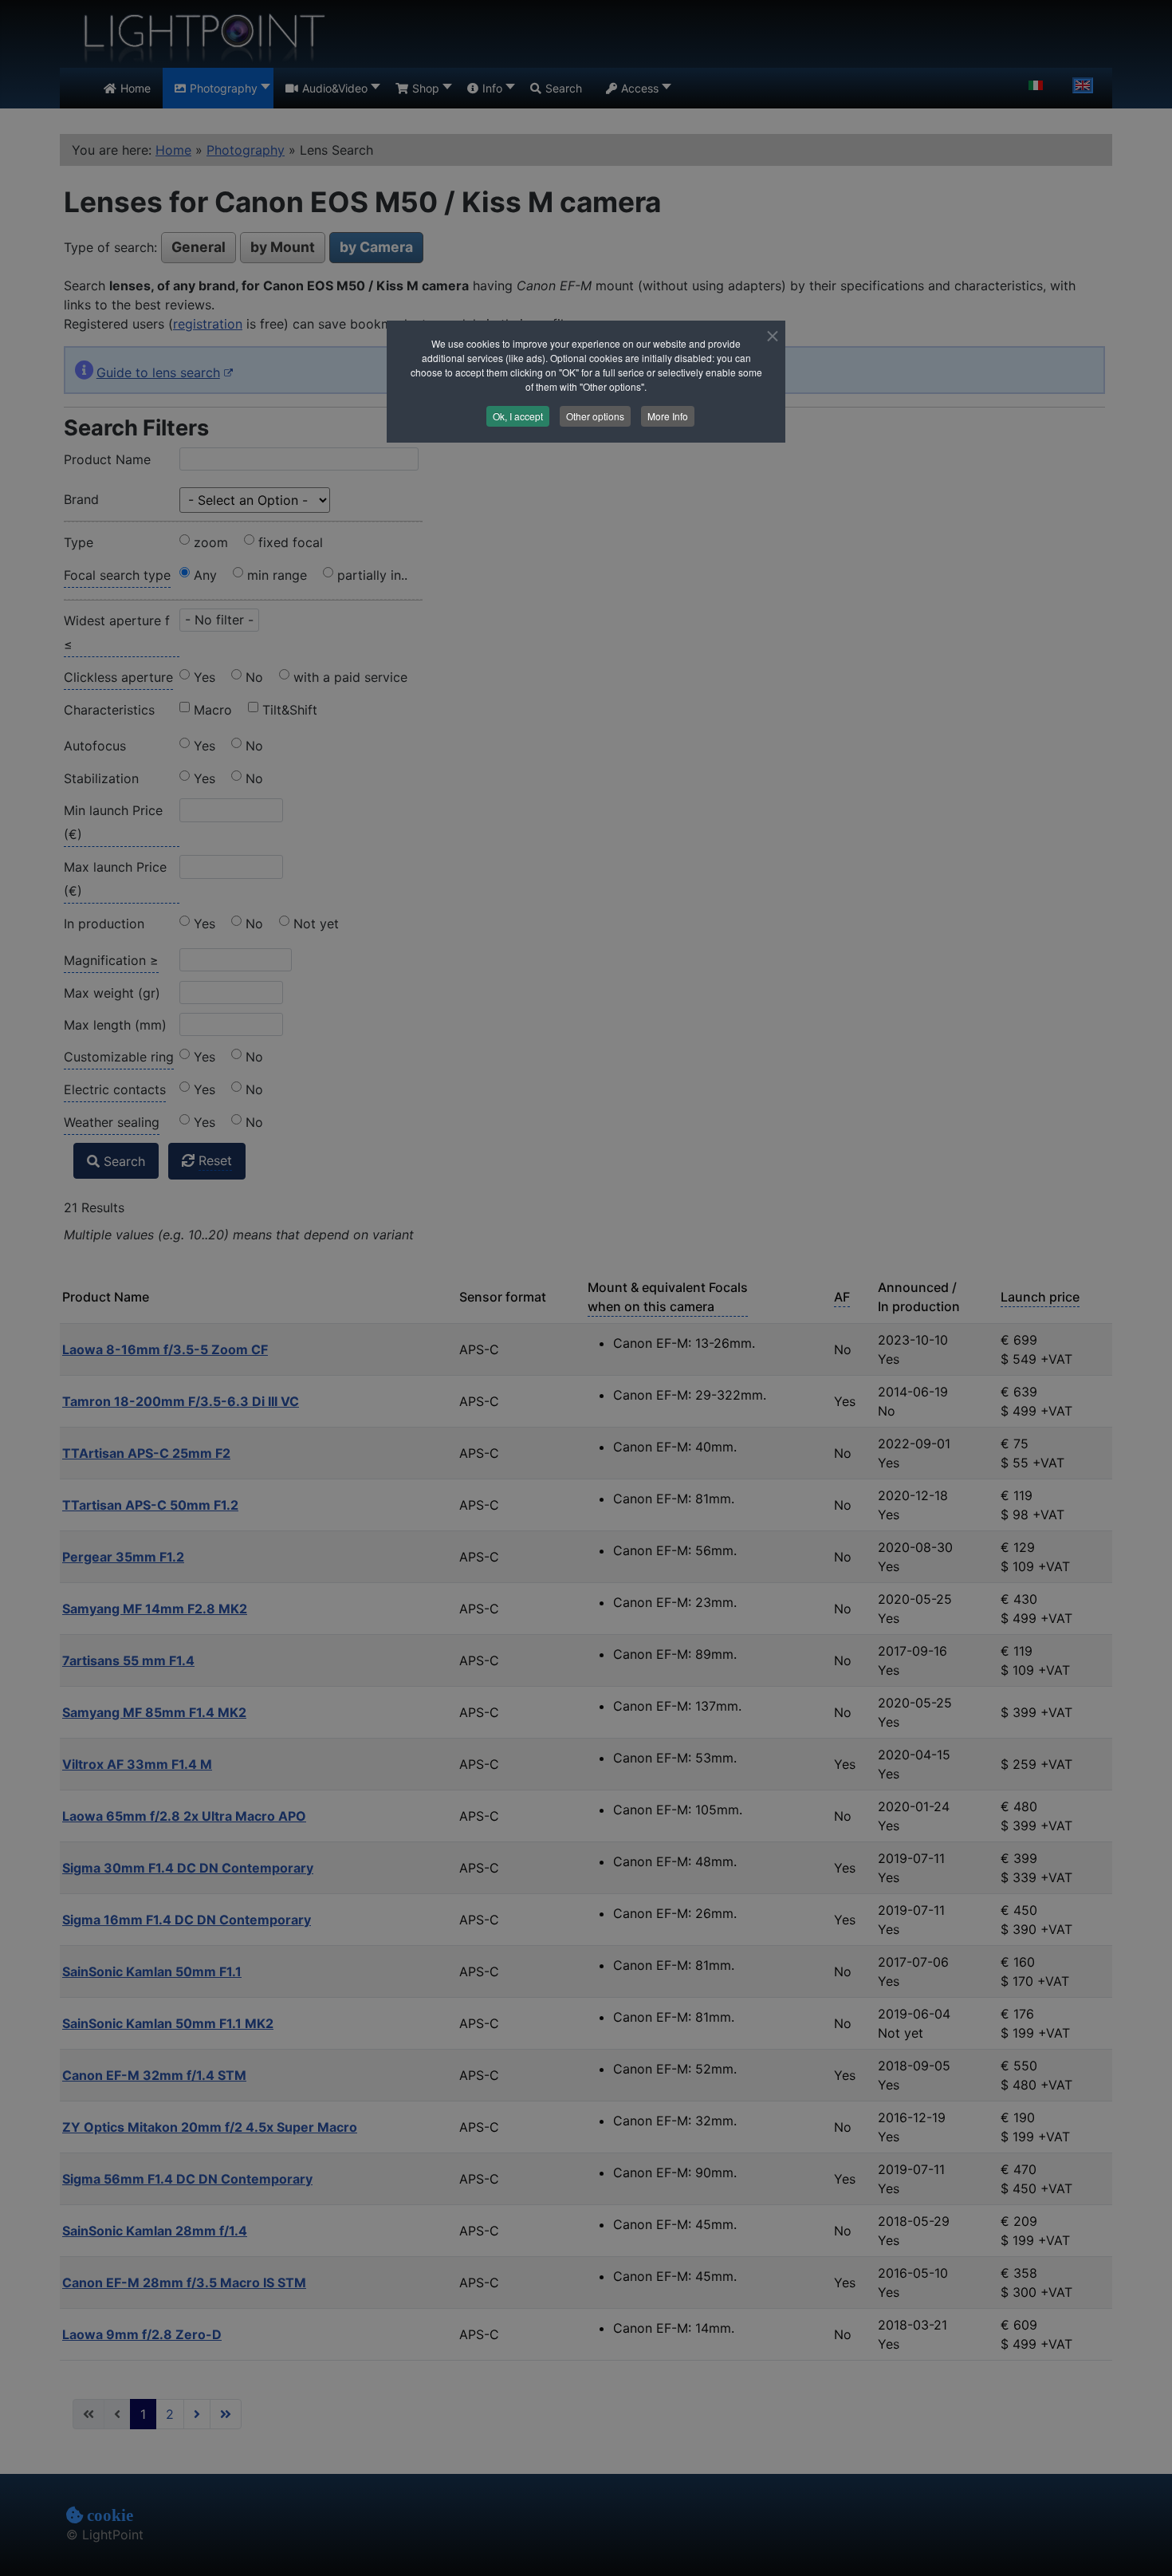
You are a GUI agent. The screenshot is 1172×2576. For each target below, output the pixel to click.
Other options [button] (595, 416)
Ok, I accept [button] (518, 416)
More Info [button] (668, 416)
